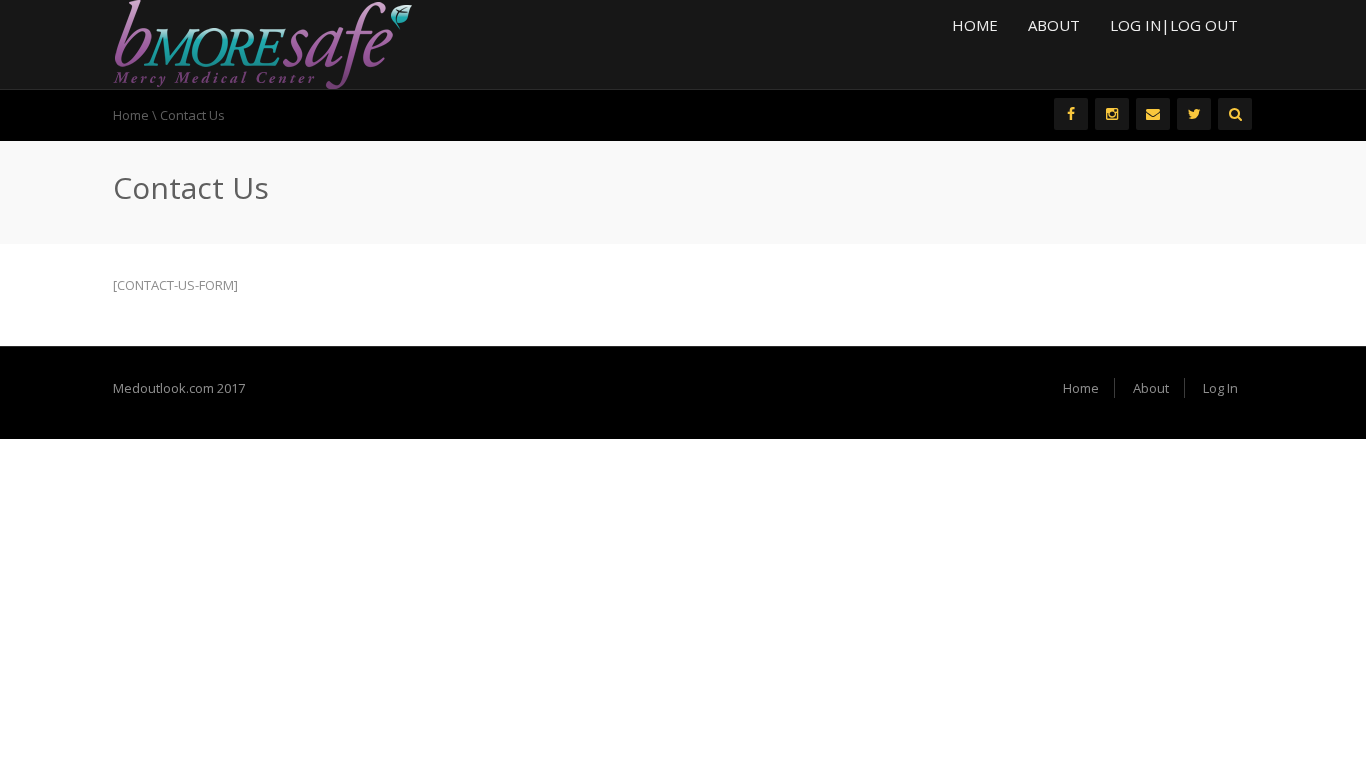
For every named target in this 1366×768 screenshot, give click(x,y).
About (1054, 25)
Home (975, 25)
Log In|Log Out (1174, 25)
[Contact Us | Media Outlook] (262, 43)
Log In (1220, 388)
